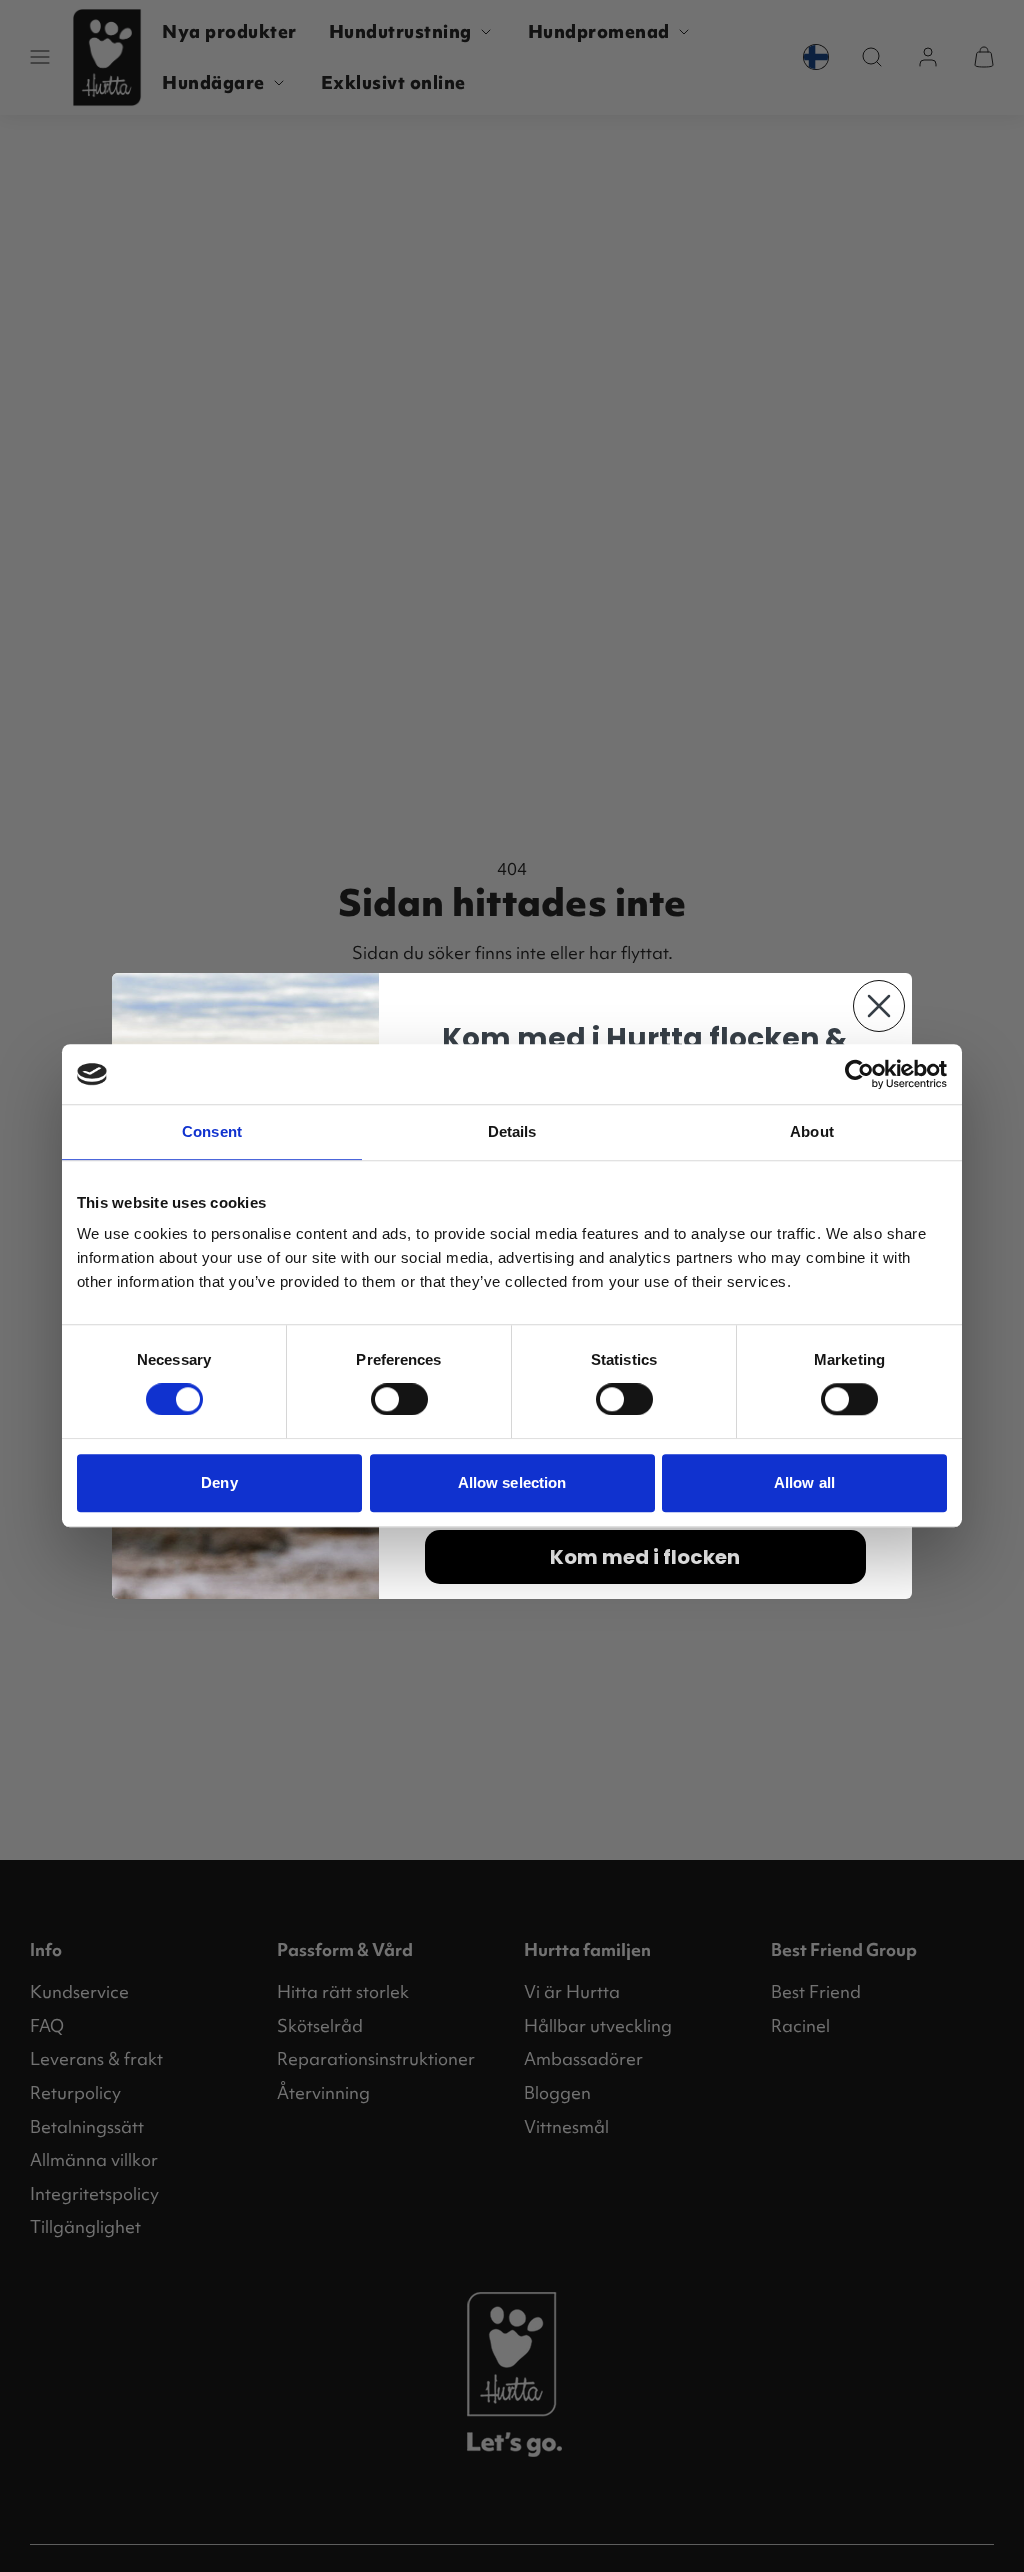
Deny (219, 1482)
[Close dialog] (879, 1006)
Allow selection (512, 1482)
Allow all (804, 1482)
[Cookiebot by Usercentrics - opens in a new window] (859, 1074)
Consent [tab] (212, 1131)
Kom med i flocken (645, 1557)
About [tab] (812, 1131)
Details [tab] (512, 1131)
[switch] (399, 1399)
